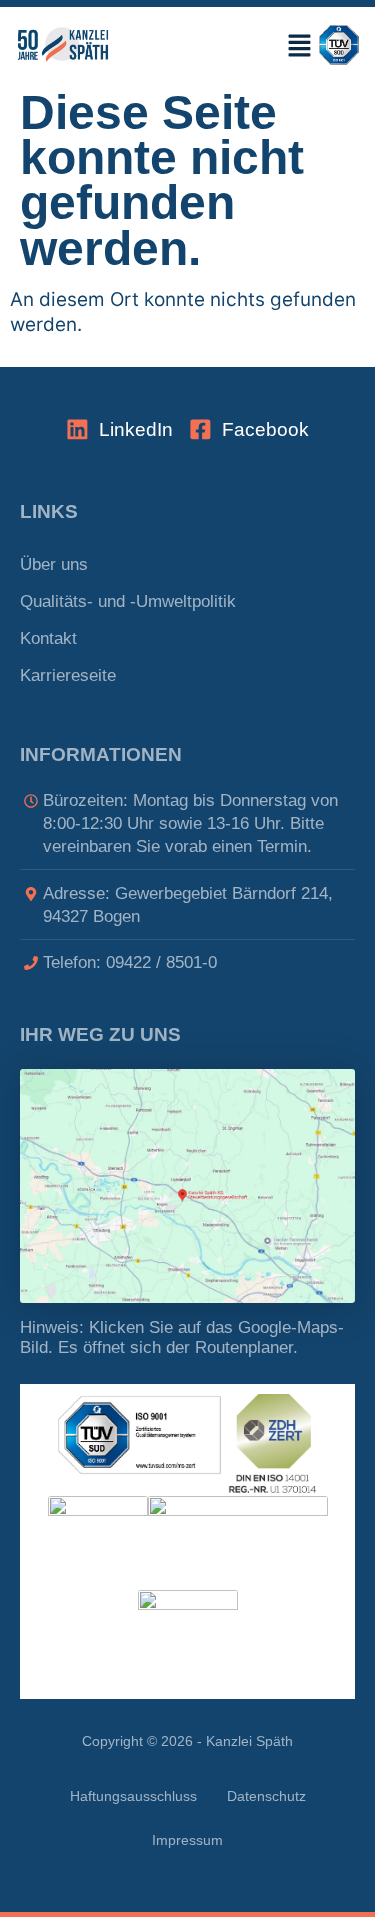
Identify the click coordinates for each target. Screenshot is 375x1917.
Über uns (54, 564)
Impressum (187, 1840)
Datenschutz (266, 1796)
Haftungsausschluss (133, 1796)
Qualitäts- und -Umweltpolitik (128, 601)
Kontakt (48, 638)
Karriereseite (68, 675)
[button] (232, 44)
